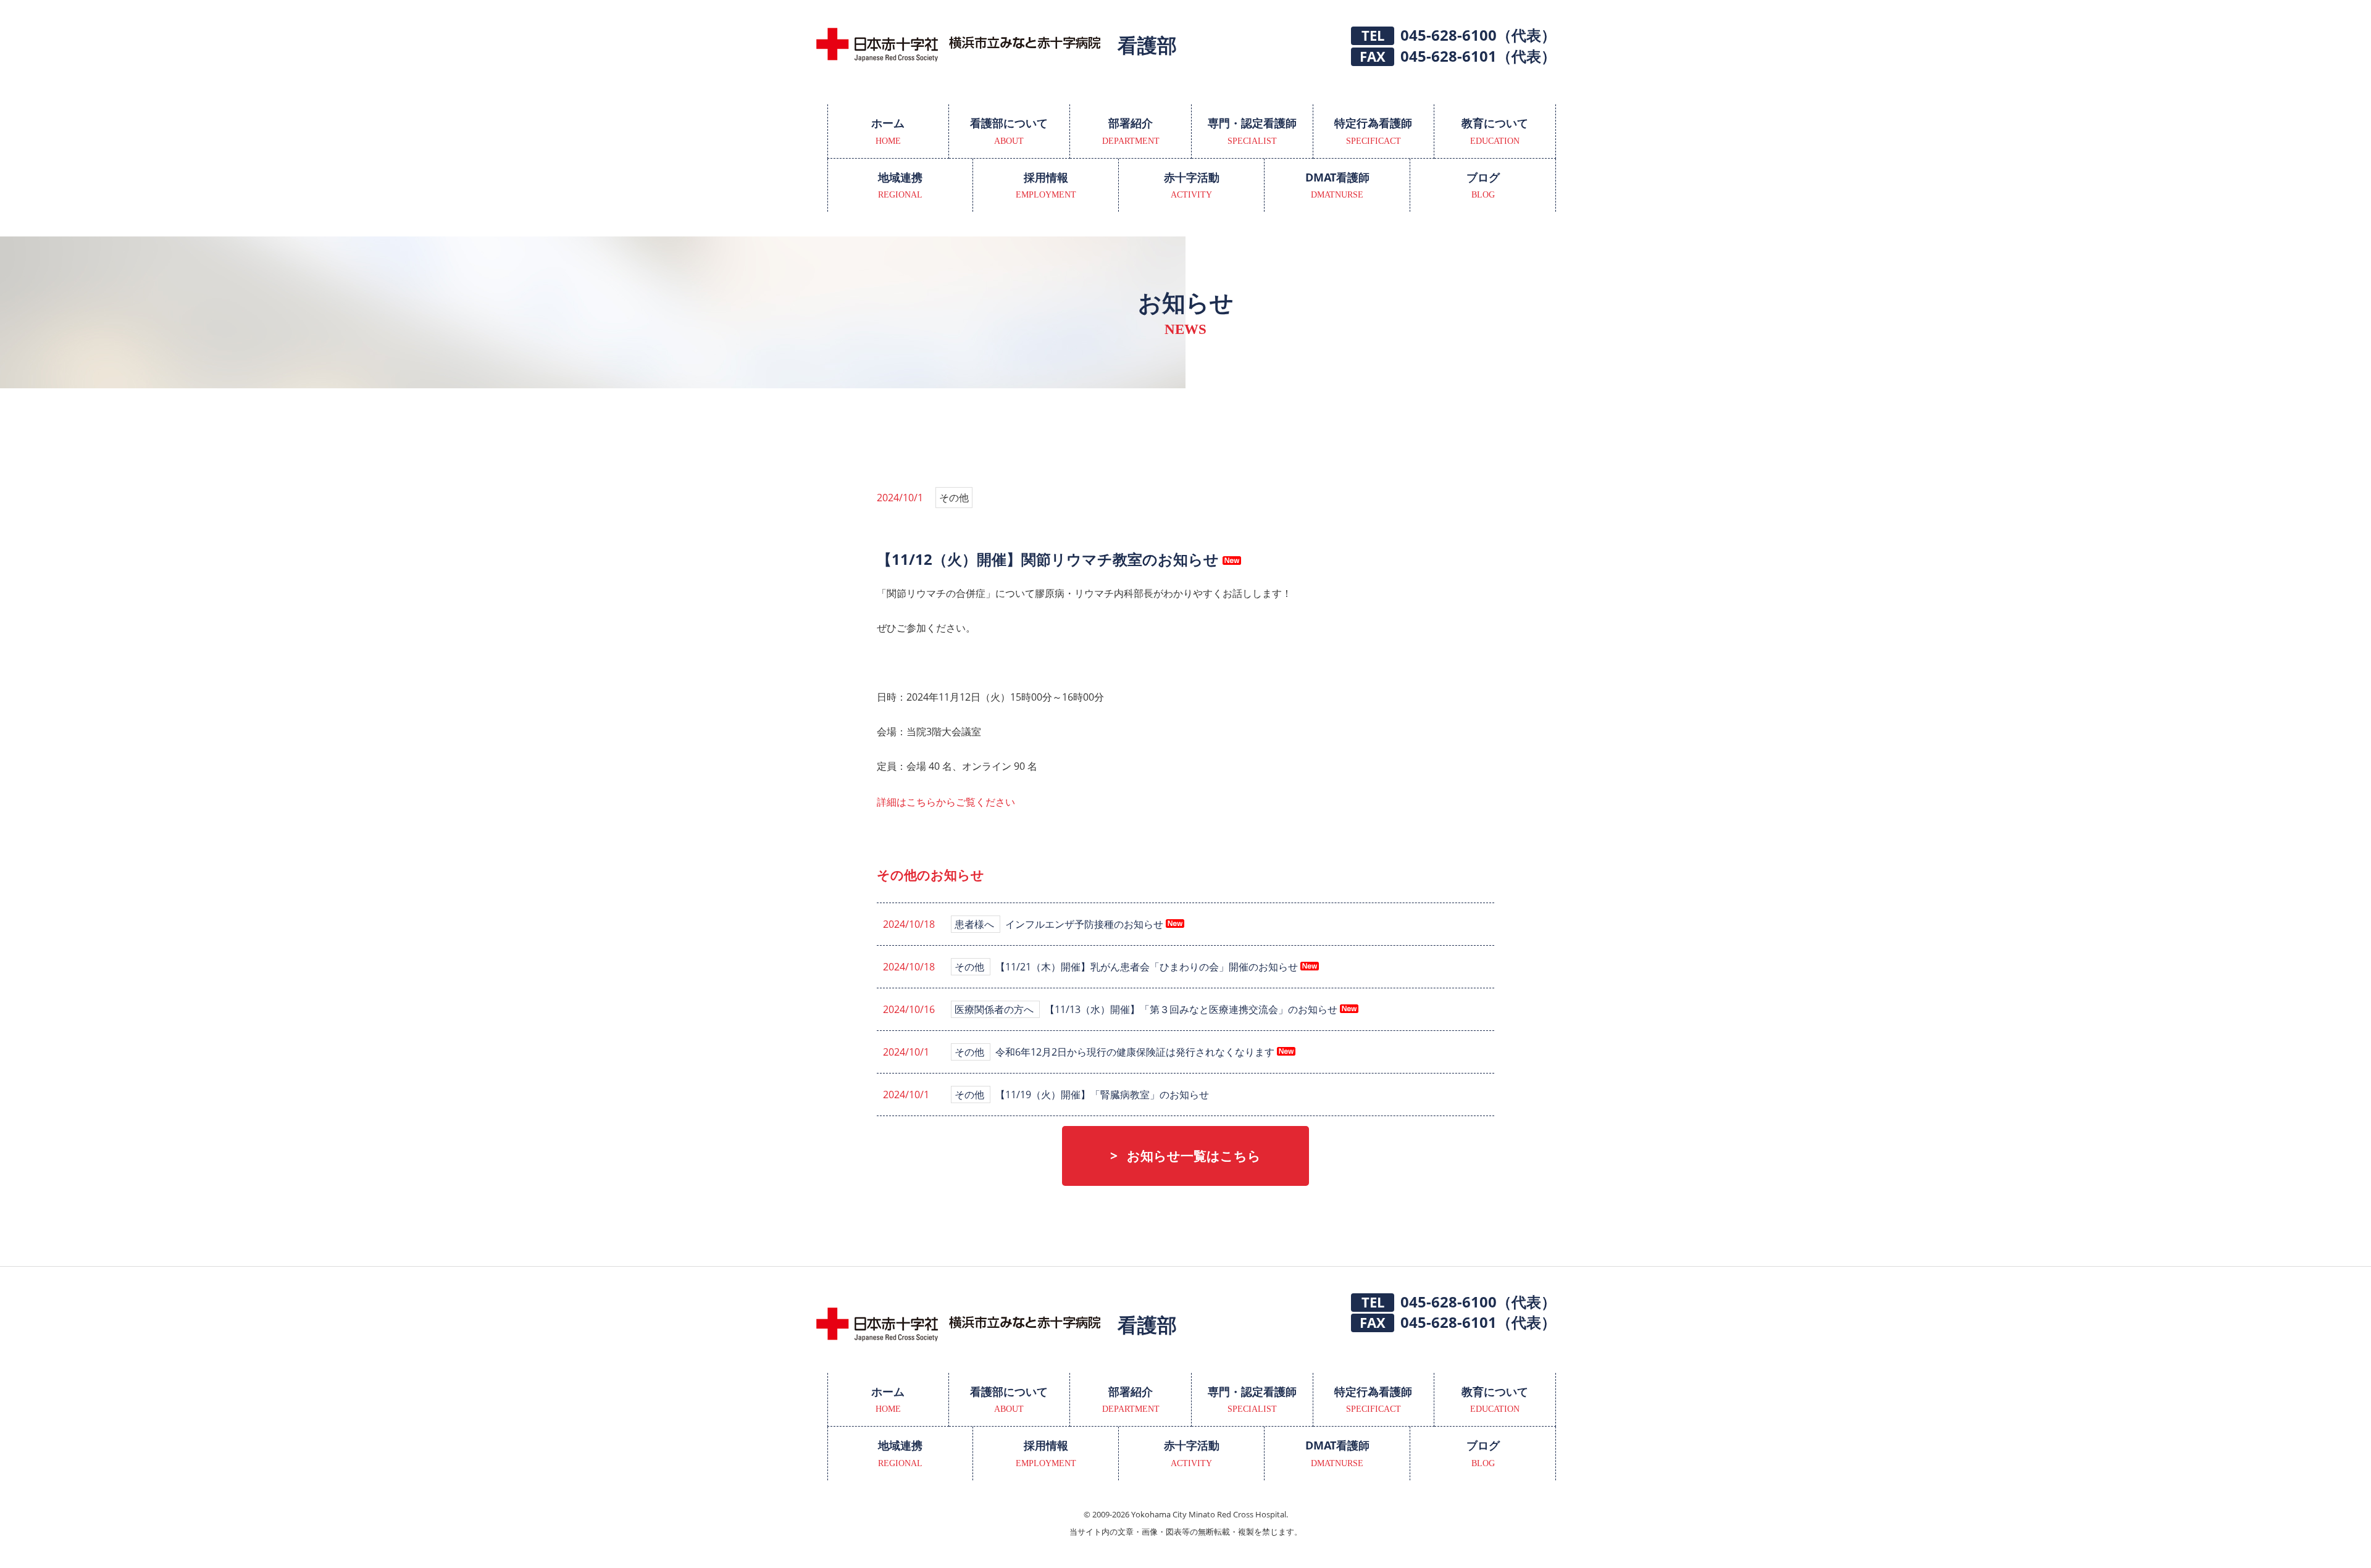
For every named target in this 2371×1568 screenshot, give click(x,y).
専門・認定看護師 (1252, 131)
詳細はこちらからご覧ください (946, 802)
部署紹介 (1131, 131)
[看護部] (959, 56)
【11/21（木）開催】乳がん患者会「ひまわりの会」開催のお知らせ (1148, 967)
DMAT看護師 (1337, 185)
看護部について (1009, 131)
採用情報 (1046, 185)
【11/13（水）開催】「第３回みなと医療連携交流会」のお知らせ (1192, 1009)
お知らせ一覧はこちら (1194, 1156)
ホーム (888, 131)
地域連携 (900, 185)
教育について (1495, 131)
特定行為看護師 (1373, 131)
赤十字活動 (1192, 185)
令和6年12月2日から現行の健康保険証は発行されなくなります (1136, 1052)
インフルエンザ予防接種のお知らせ (1085, 924)
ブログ (1483, 185)
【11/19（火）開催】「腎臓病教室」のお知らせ (1102, 1095)
